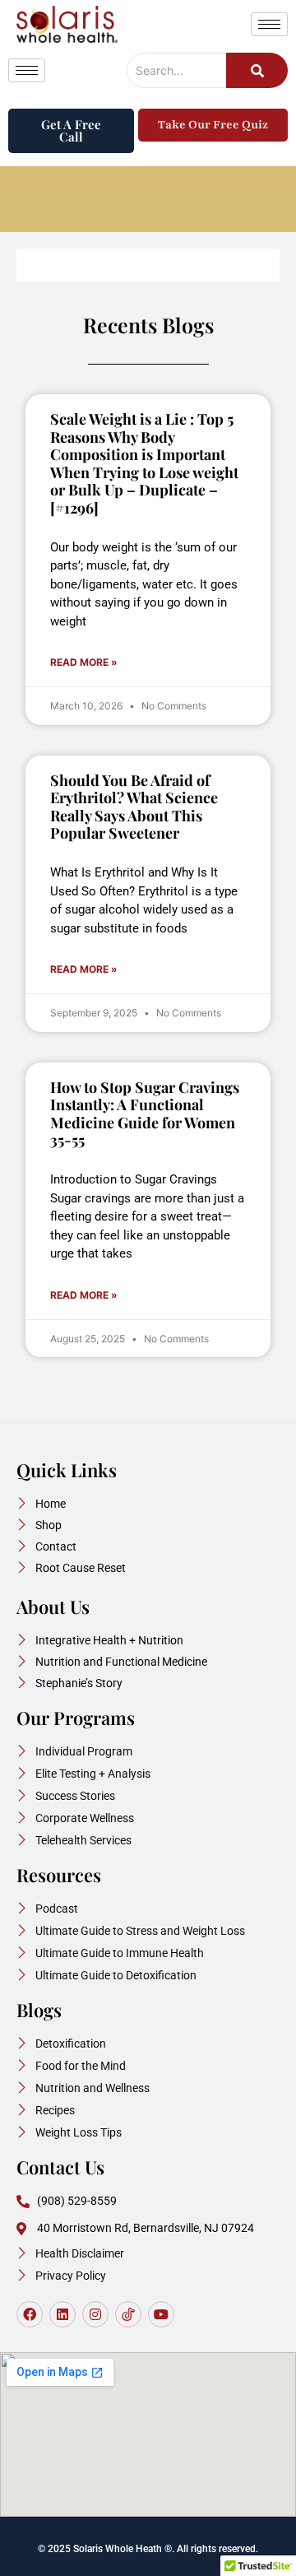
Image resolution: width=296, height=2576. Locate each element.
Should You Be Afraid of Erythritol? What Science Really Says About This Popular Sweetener (134, 807)
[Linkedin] (62, 2314)
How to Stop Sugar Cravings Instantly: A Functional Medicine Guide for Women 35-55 (145, 1114)
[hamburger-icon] (269, 24)
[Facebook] (30, 2314)
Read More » (84, 662)
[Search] (257, 70)
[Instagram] (95, 2314)
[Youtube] (161, 2314)
